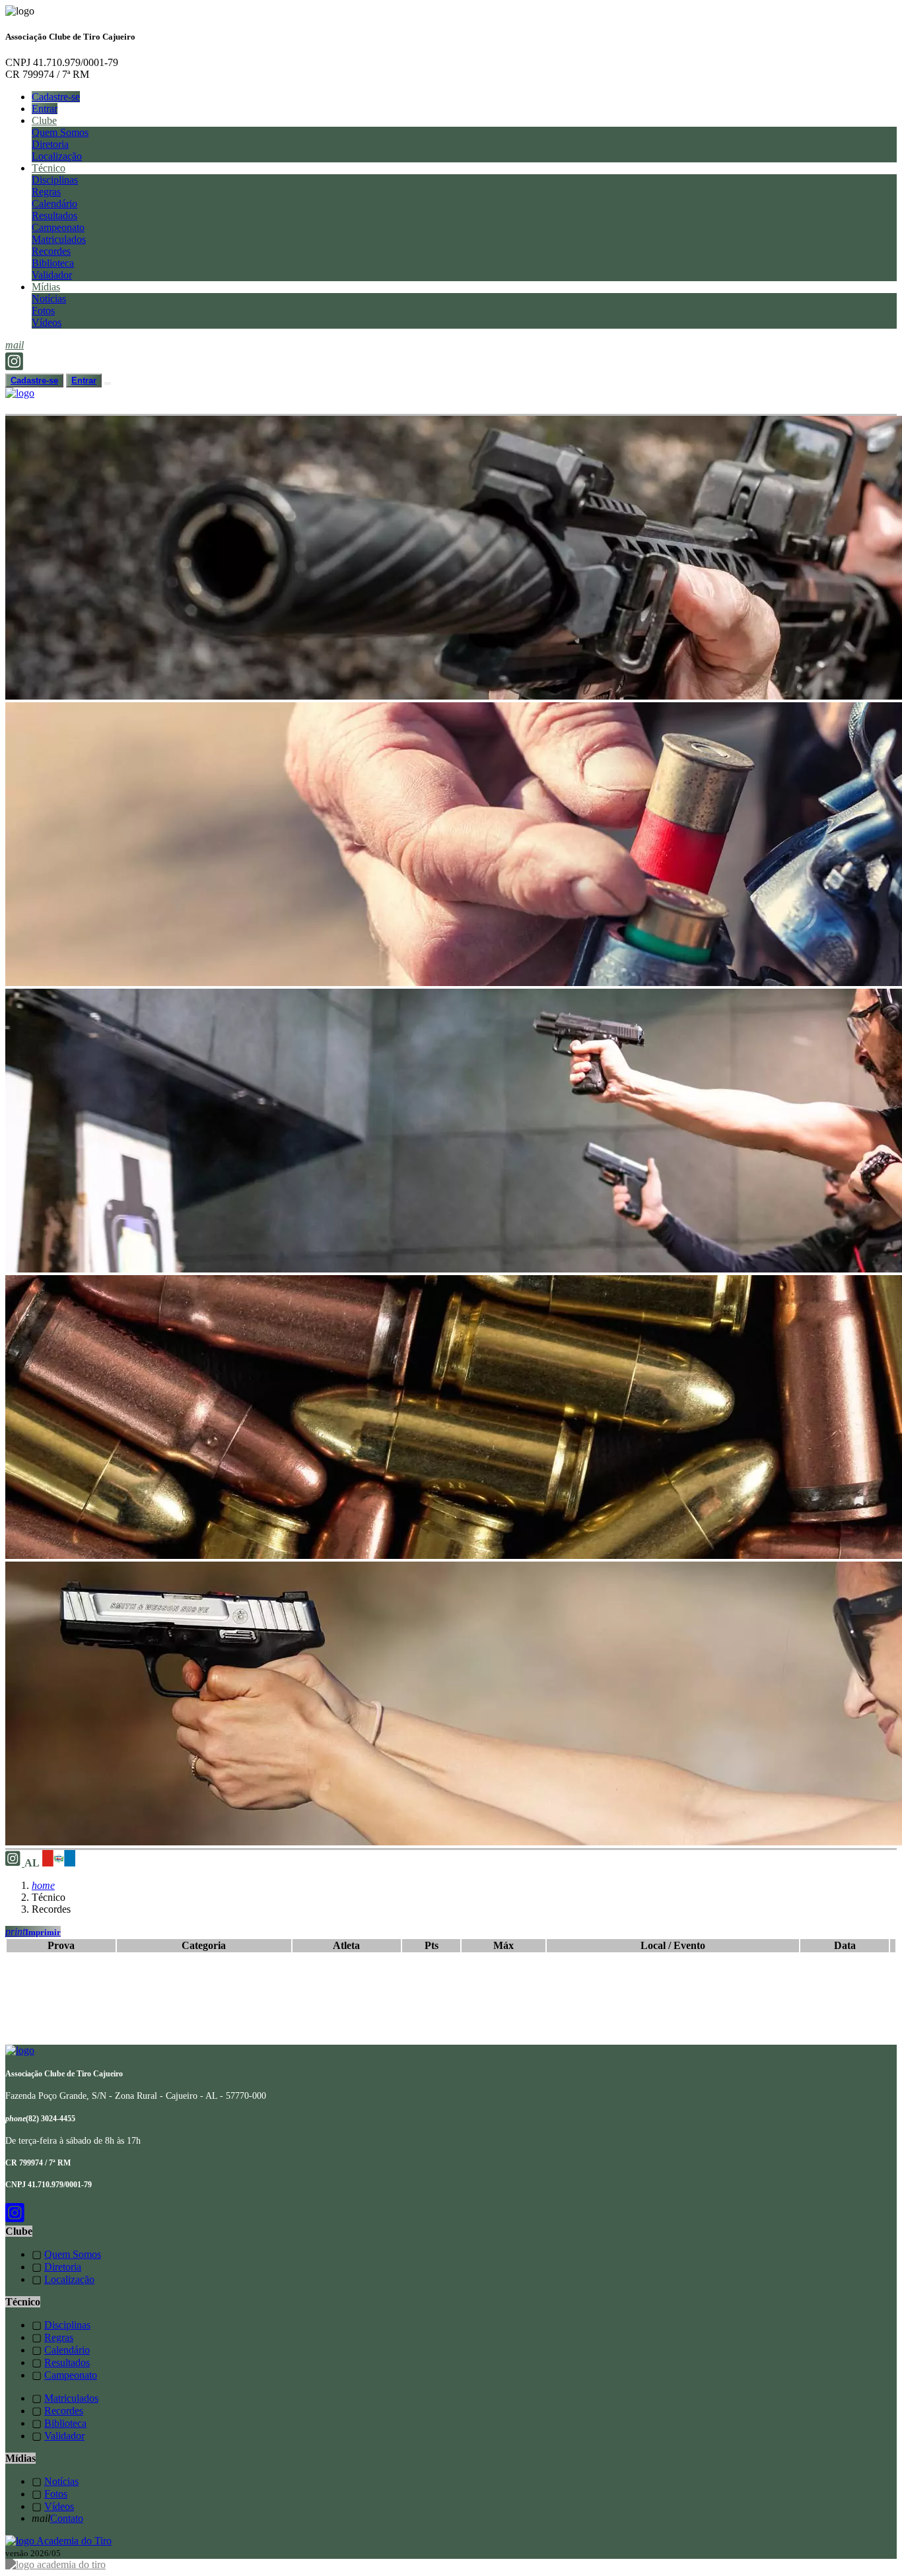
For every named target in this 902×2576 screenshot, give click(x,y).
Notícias (49, 299)
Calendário (54, 204)
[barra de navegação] (108, 383)
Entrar (45, 109)
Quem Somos (60, 132)
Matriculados (59, 239)
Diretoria (50, 144)
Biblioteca (53, 263)
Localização (57, 156)
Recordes (51, 251)
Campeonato (58, 227)
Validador (52, 275)
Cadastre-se (56, 97)
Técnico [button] (49, 168)
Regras (46, 192)
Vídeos (47, 322)
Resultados (54, 215)
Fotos (43, 311)
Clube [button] (44, 120)
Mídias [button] (46, 287)
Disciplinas (55, 180)
